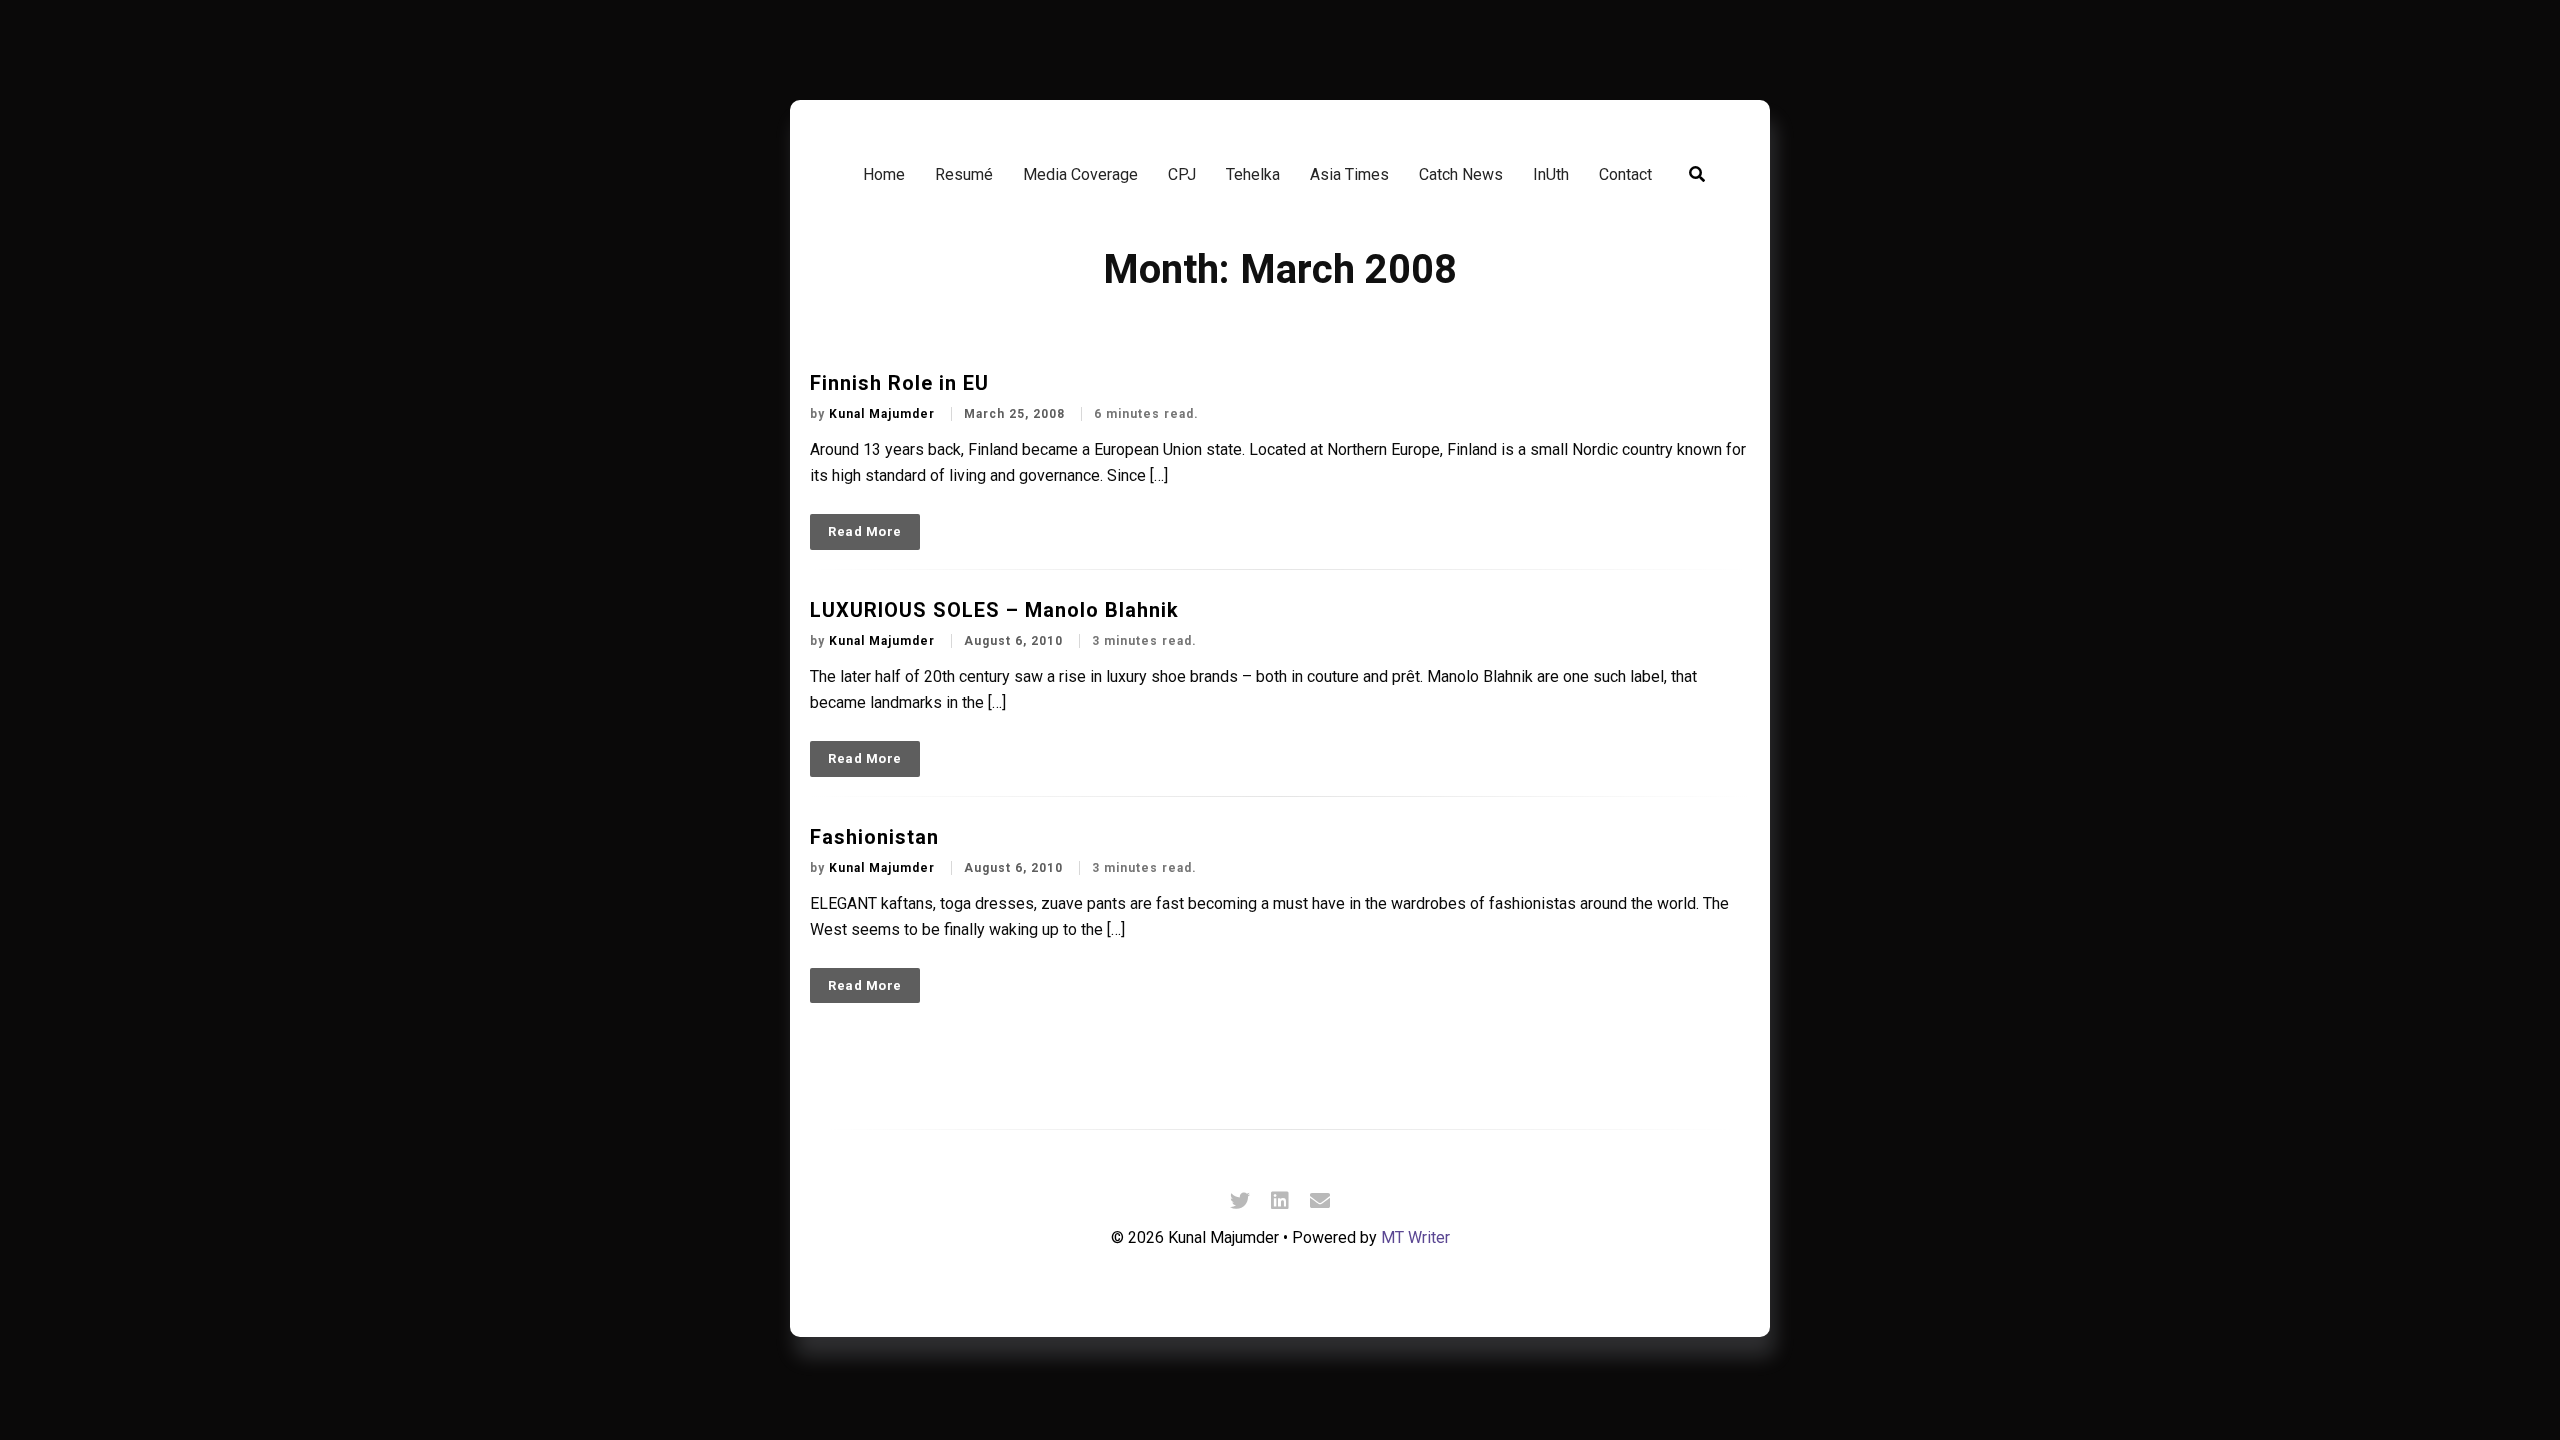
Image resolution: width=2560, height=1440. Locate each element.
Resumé (964, 174)
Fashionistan (874, 837)
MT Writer (1415, 1237)
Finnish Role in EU (899, 383)
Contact (1625, 174)
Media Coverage (1080, 174)
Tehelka (1253, 174)
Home (884, 174)
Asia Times (1349, 174)
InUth (1551, 174)
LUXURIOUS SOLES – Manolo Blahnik (994, 610)
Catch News (1461, 174)
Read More (865, 531)
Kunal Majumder (884, 414)
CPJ (1182, 174)
